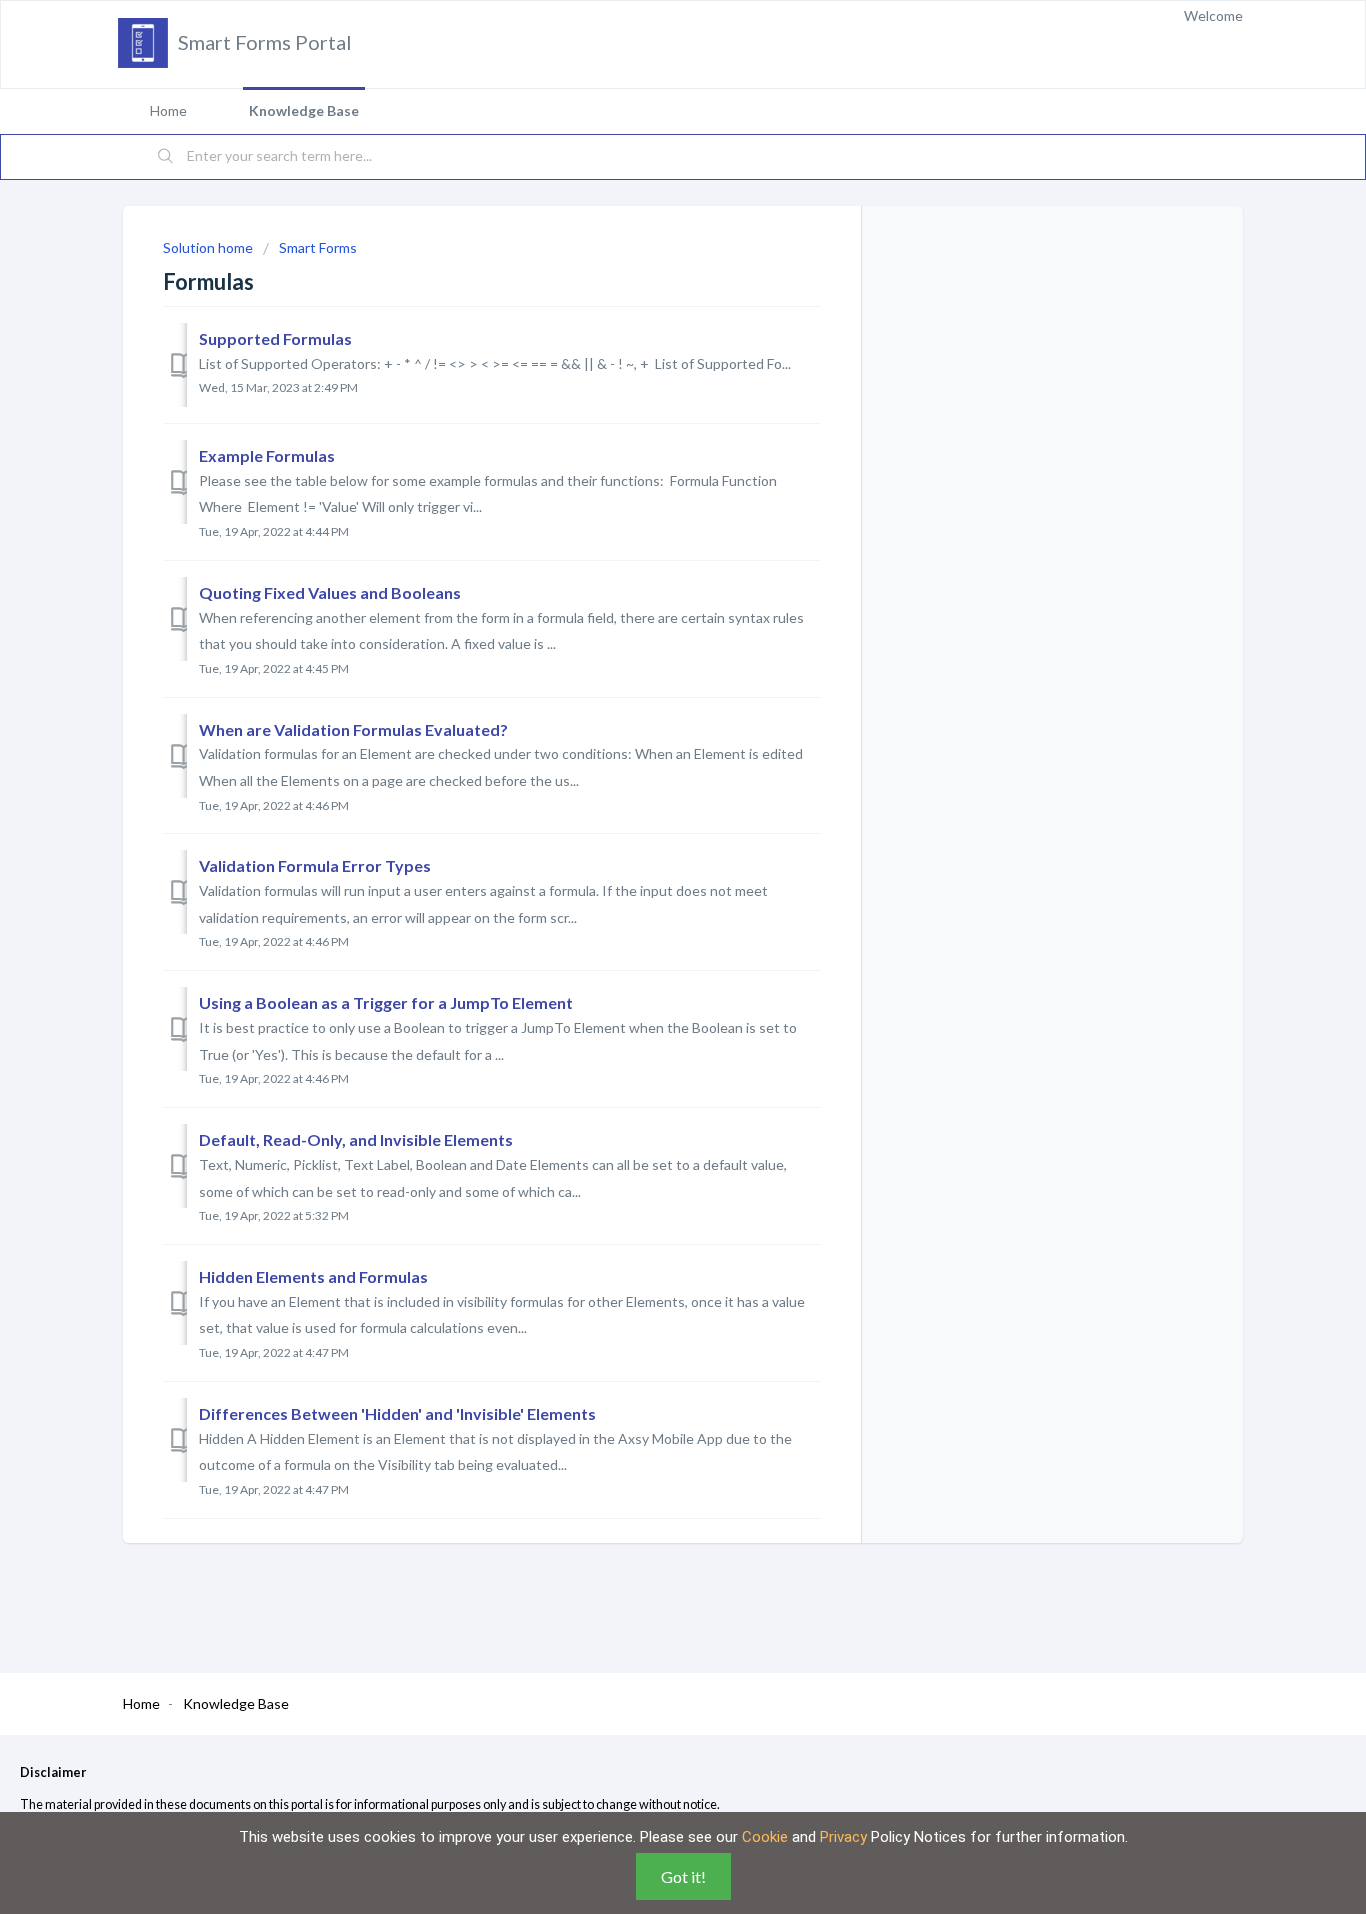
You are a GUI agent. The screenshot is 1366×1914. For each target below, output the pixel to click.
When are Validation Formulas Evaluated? (353, 729)
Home (168, 110)
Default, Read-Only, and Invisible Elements (356, 1139)
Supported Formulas (275, 338)
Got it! (683, 1876)
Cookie (765, 1837)
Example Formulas (267, 455)
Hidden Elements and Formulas (313, 1276)
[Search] (166, 157)
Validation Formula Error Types (315, 865)
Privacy (843, 1837)
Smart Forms (318, 247)
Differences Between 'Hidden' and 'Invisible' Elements (397, 1413)
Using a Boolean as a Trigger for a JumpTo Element (386, 1002)
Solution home (209, 247)
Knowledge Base (304, 110)
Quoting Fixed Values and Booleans (330, 592)
